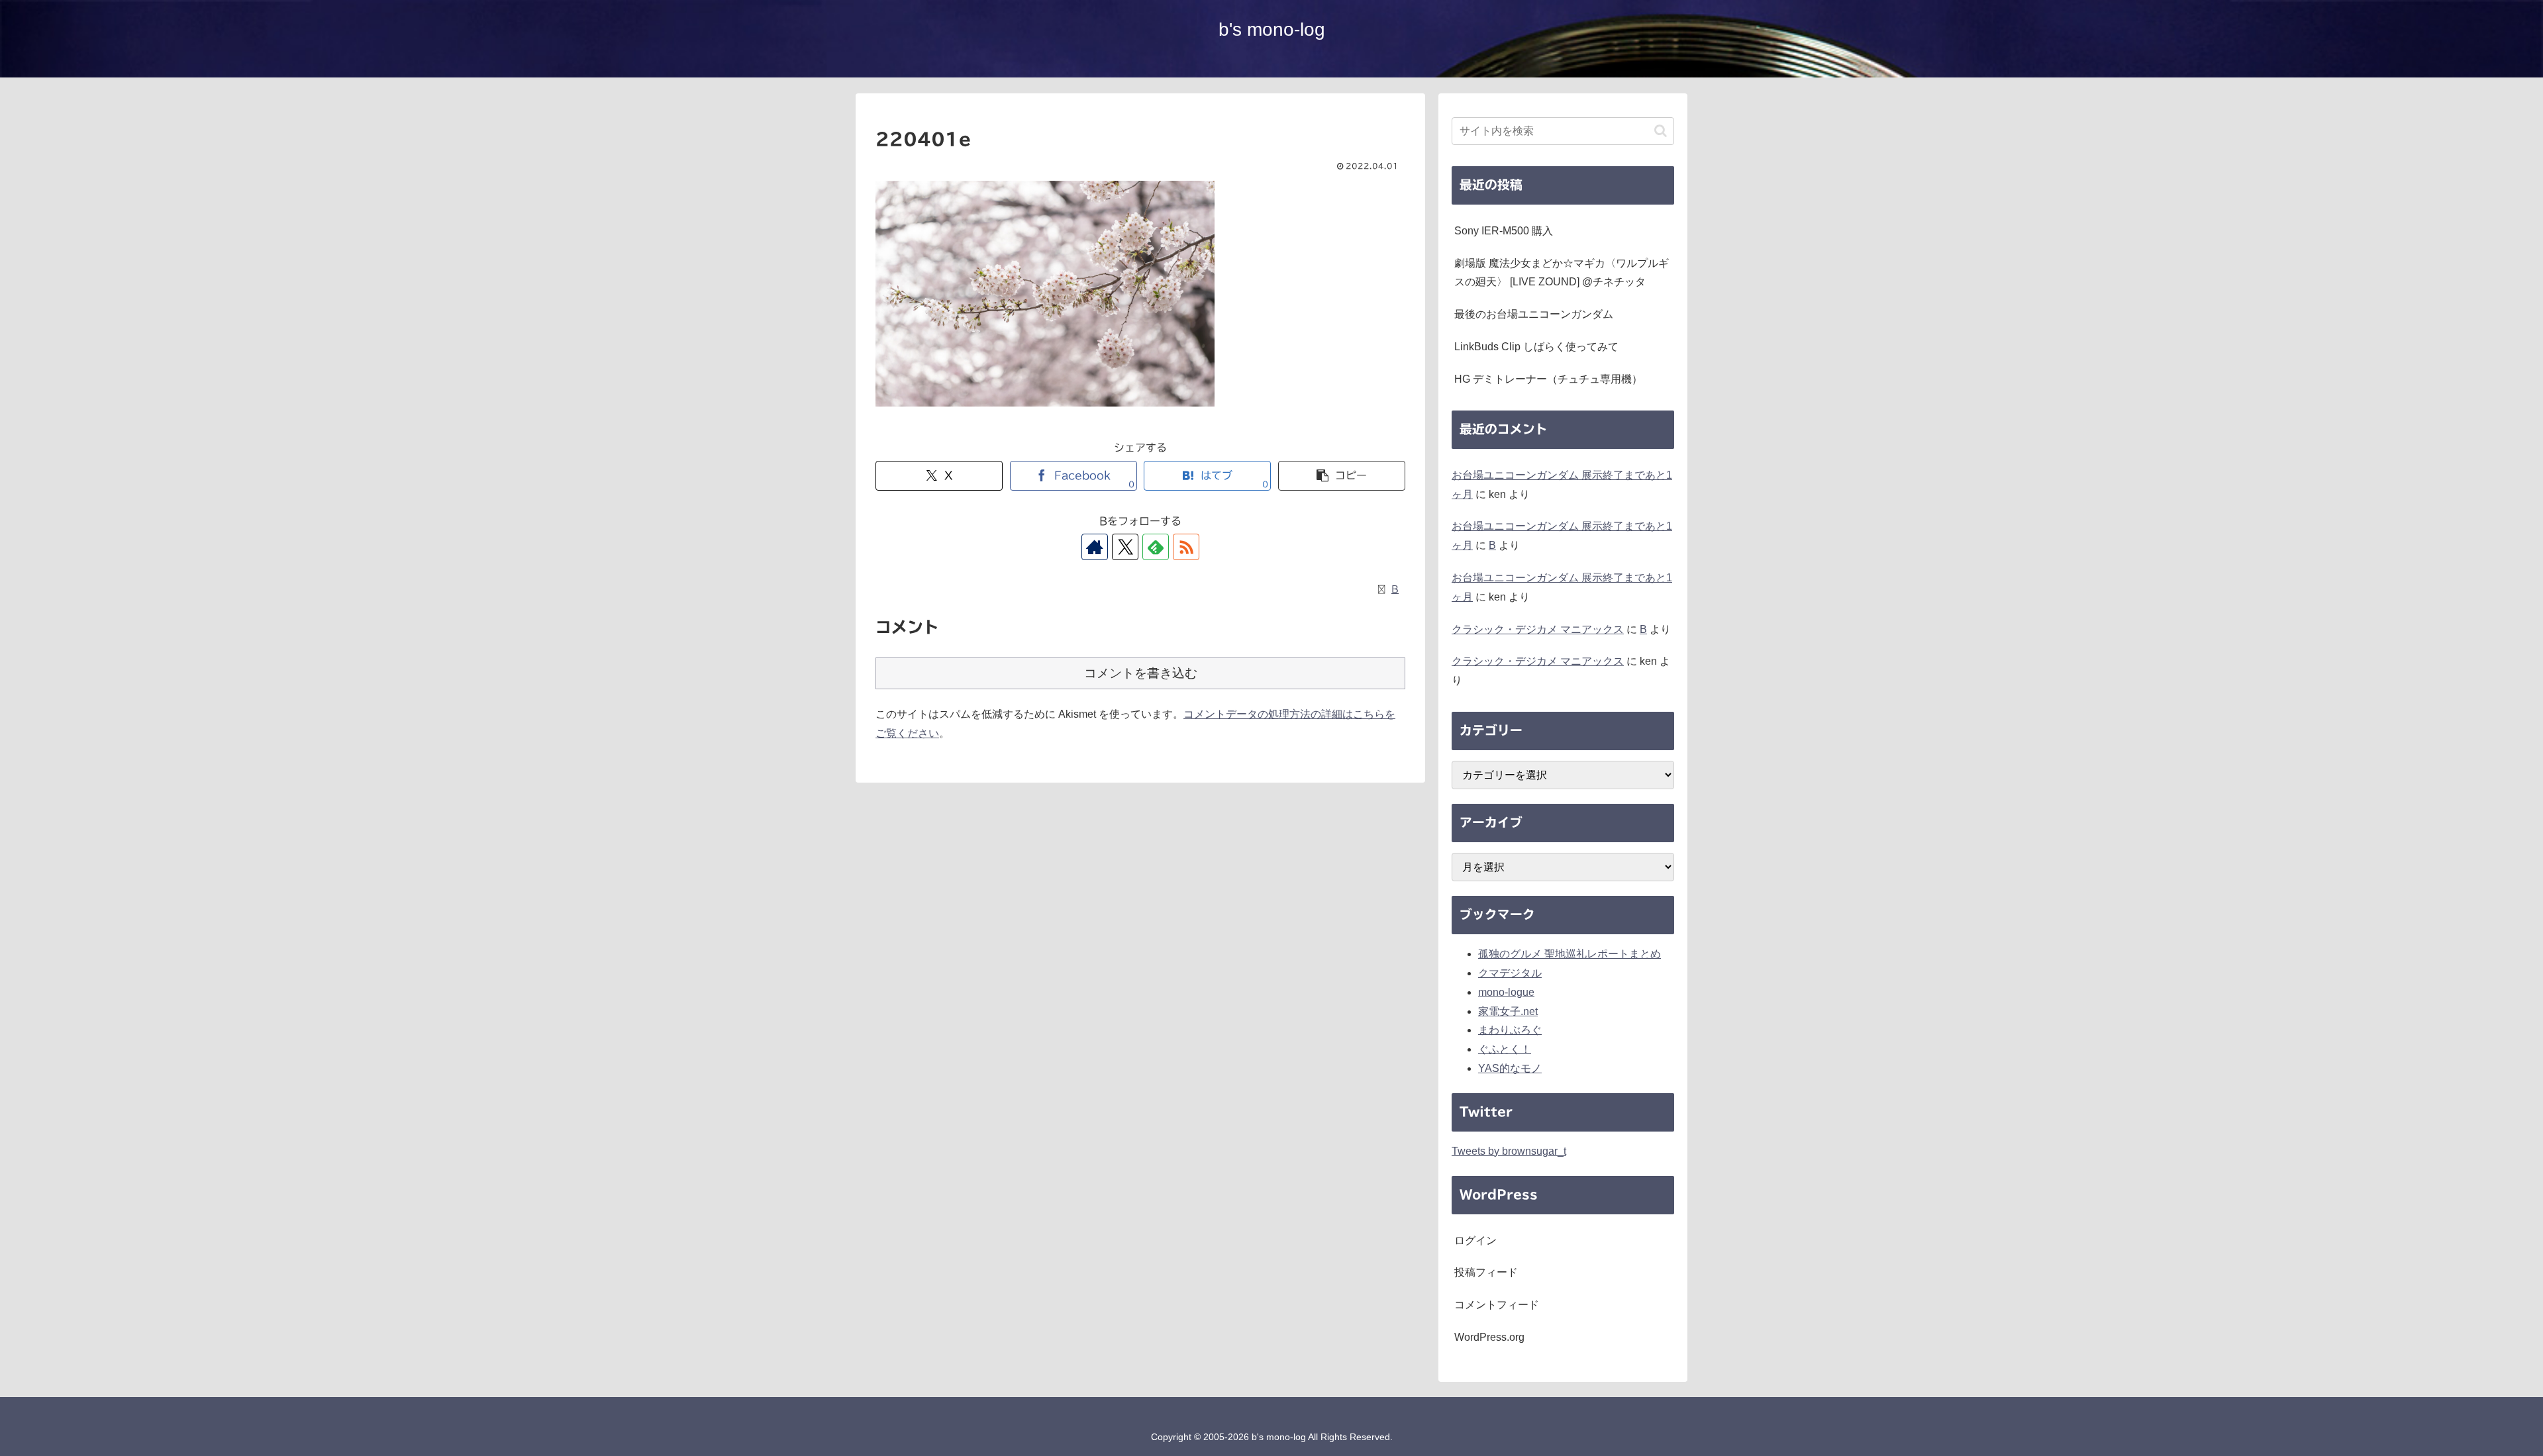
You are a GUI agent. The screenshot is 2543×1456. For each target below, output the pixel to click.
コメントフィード (1497, 1305)
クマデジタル (1510, 973)
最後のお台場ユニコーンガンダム (1534, 314)
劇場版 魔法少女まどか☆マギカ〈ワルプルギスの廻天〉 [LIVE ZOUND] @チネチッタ (1562, 273)
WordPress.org (1489, 1337)
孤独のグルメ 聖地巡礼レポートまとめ (1570, 954)
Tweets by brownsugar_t (1509, 1151)
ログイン (1475, 1240)
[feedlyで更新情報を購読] (1156, 547)
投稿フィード (1486, 1272)
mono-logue (1506, 992)
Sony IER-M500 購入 (1504, 231)
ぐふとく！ (1505, 1049)
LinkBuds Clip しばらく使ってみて (1536, 347)
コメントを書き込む (1141, 673)
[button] (1342, 476)
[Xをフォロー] (1125, 547)
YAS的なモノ (1510, 1068)
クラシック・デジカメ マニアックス (1538, 629)
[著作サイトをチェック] (1095, 547)
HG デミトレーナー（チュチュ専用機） (1548, 379)
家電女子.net (1508, 1011)
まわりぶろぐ (1510, 1030)
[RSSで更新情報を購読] (1186, 547)
